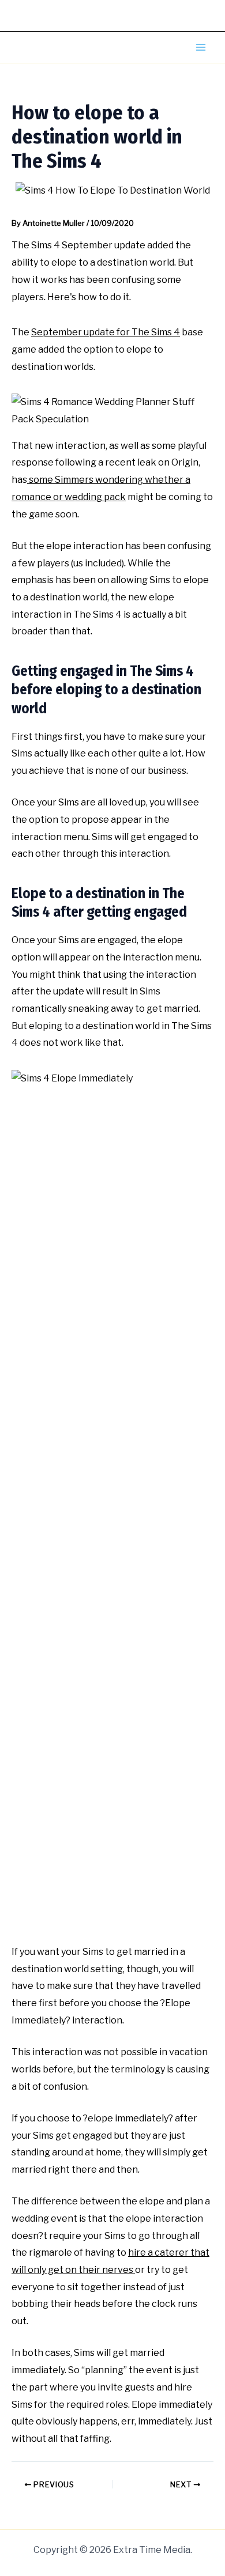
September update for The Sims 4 (106, 332)
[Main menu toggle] (201, 47)
